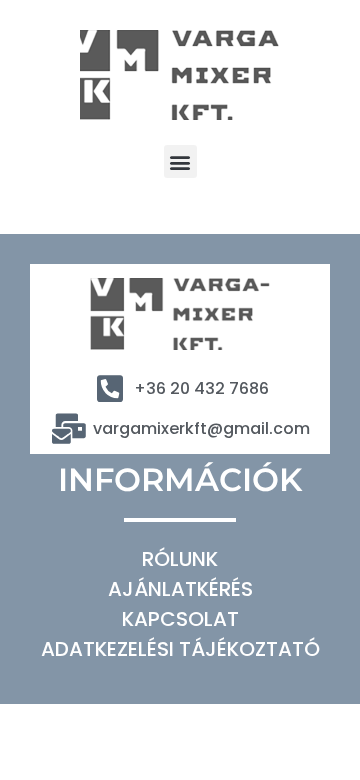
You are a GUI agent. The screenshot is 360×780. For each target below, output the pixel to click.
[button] (180, 161)
